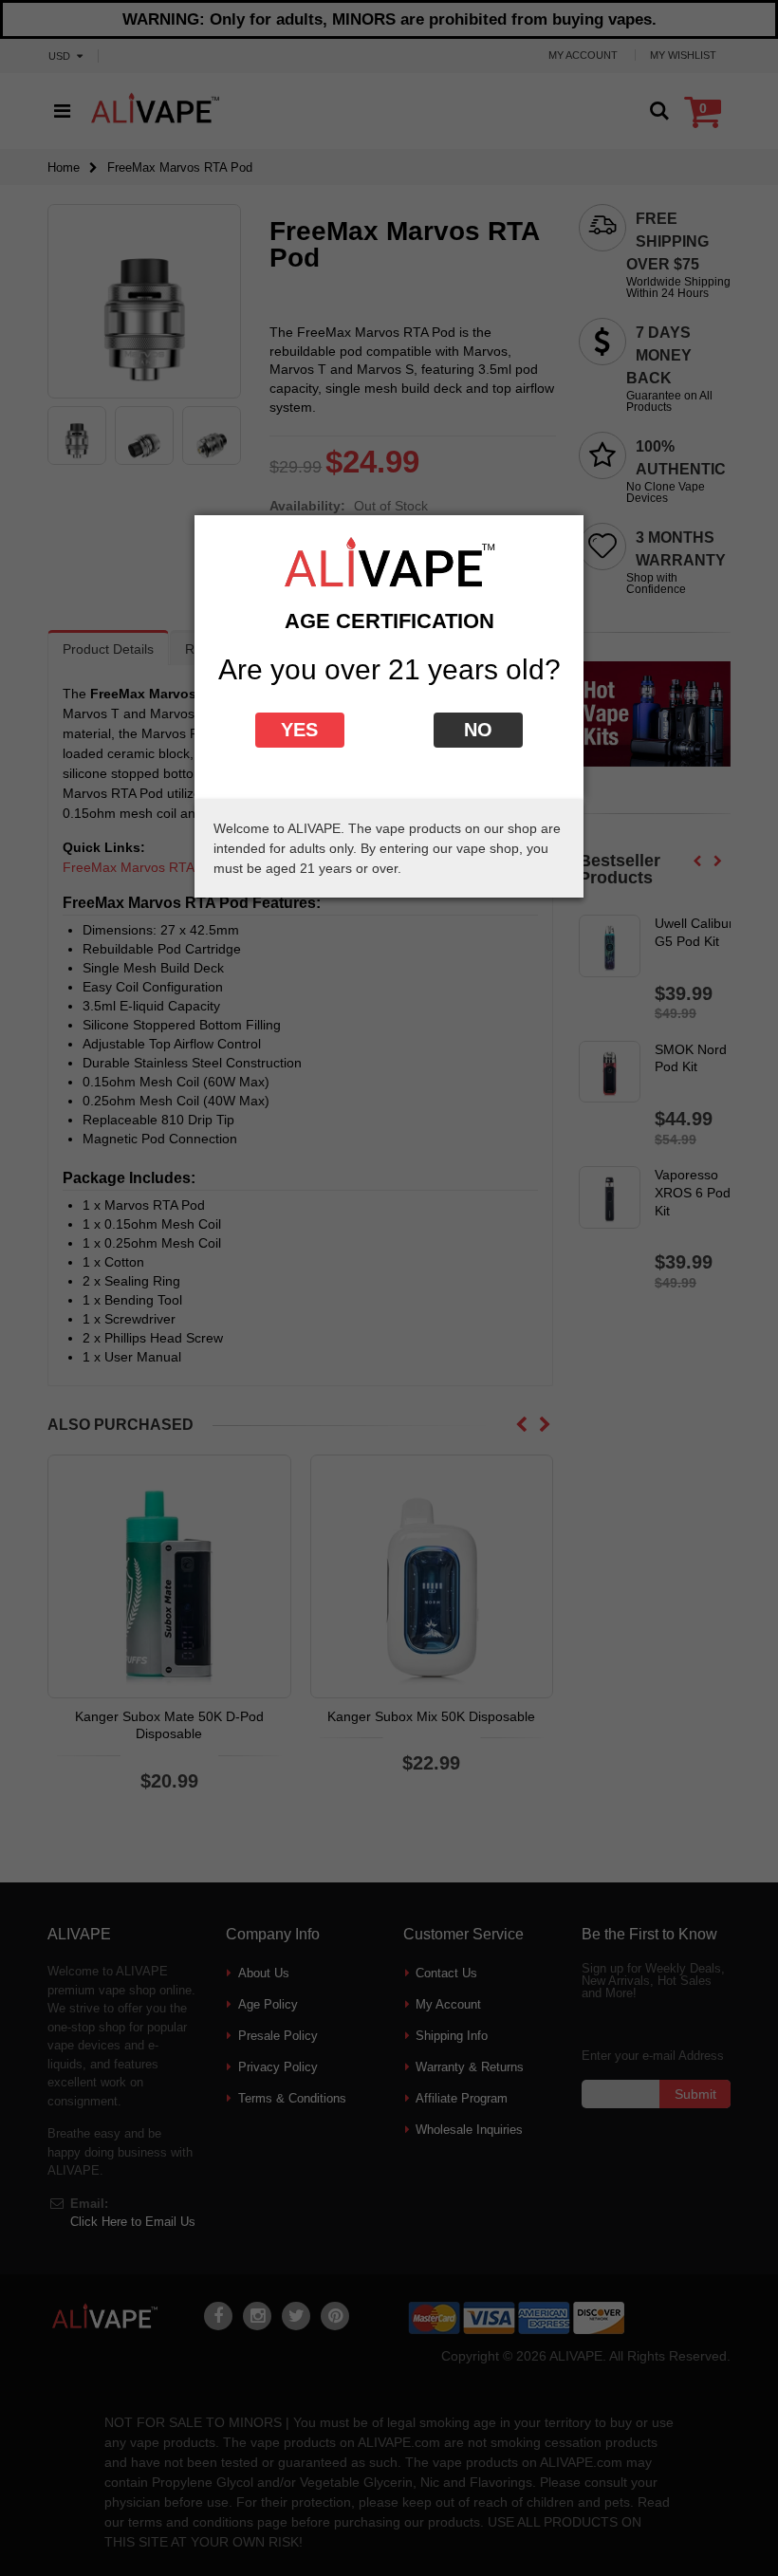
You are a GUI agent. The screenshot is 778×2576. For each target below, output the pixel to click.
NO (478, 730)
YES (299, 730)
